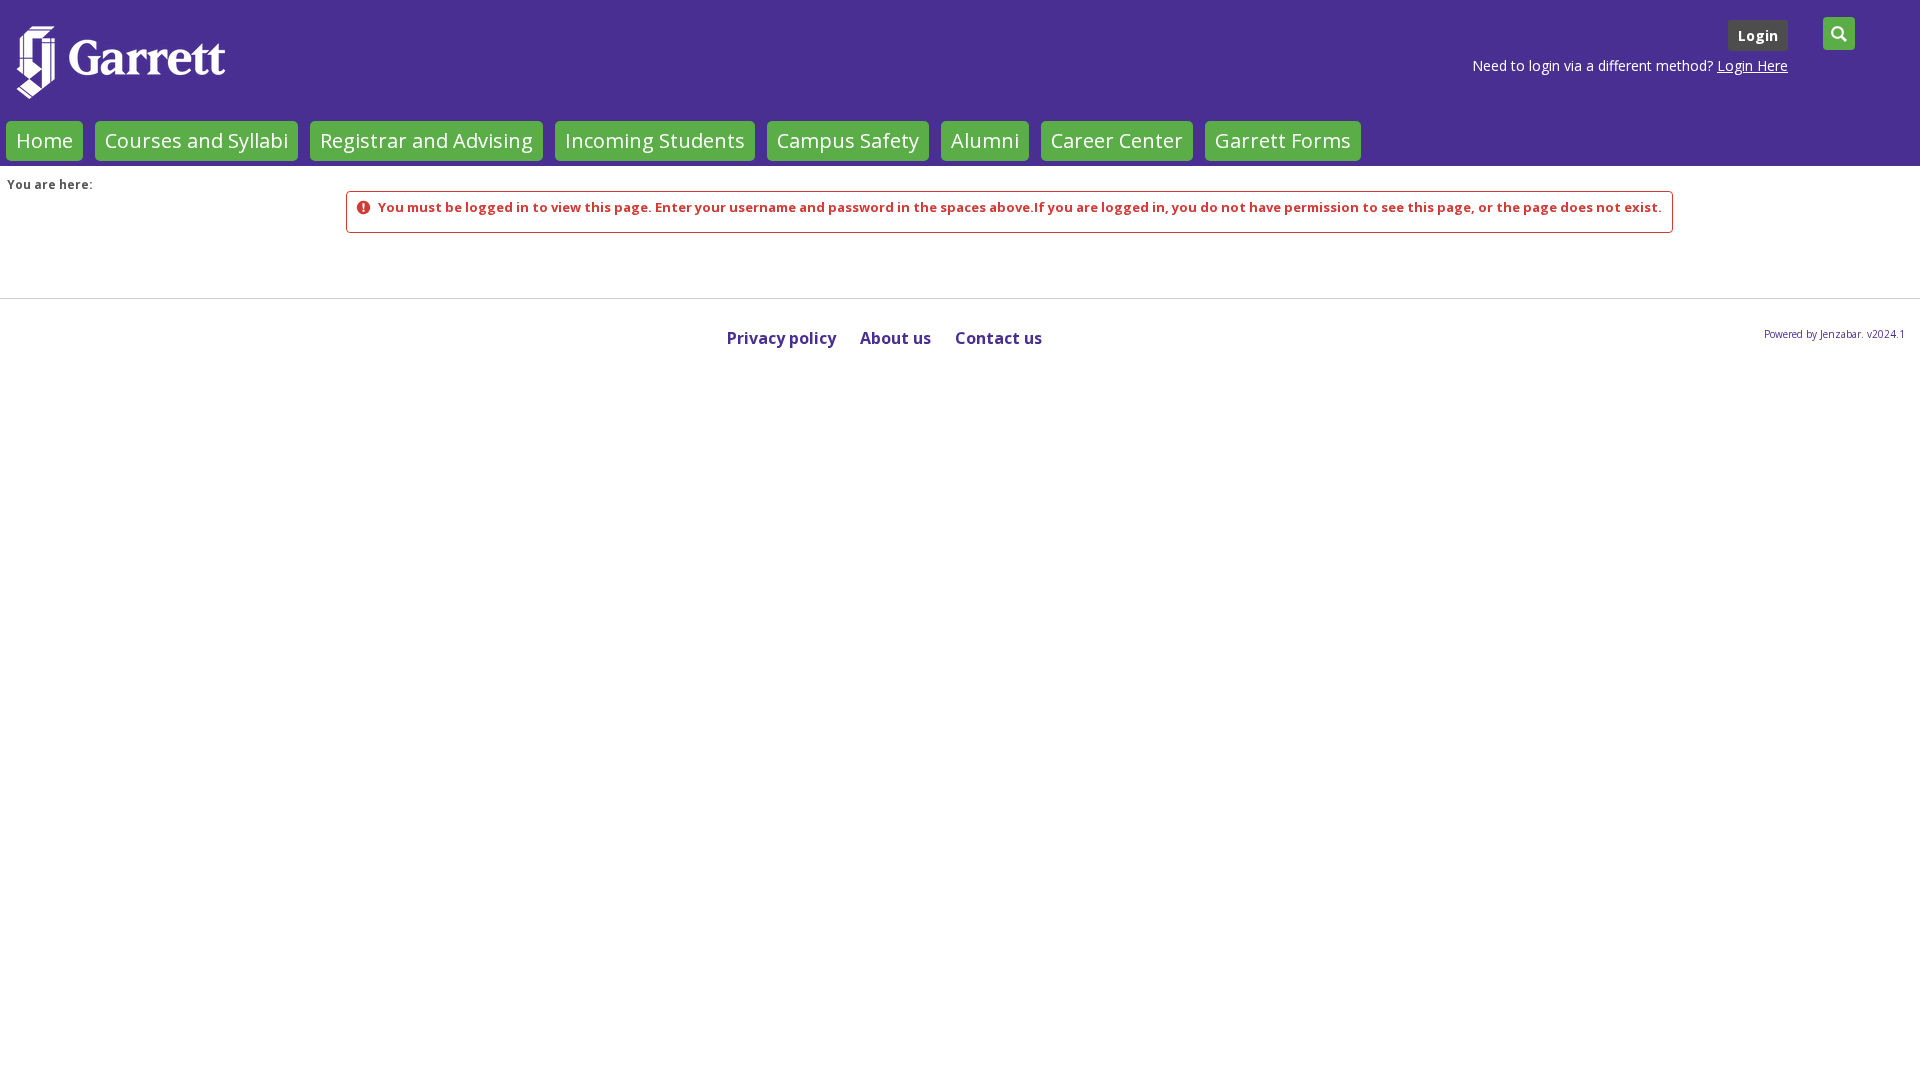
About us (895, 338)
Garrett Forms (1283, 140)
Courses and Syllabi (196, 140)
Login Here (1752, 65)
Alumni (985, 140)
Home (44, 140)
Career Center (1117, 140)
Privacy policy (781, 338)
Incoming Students (655, 140)
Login (1758, 35)
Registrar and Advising (426, 140)
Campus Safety (848, 140)
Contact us (998, 338)
